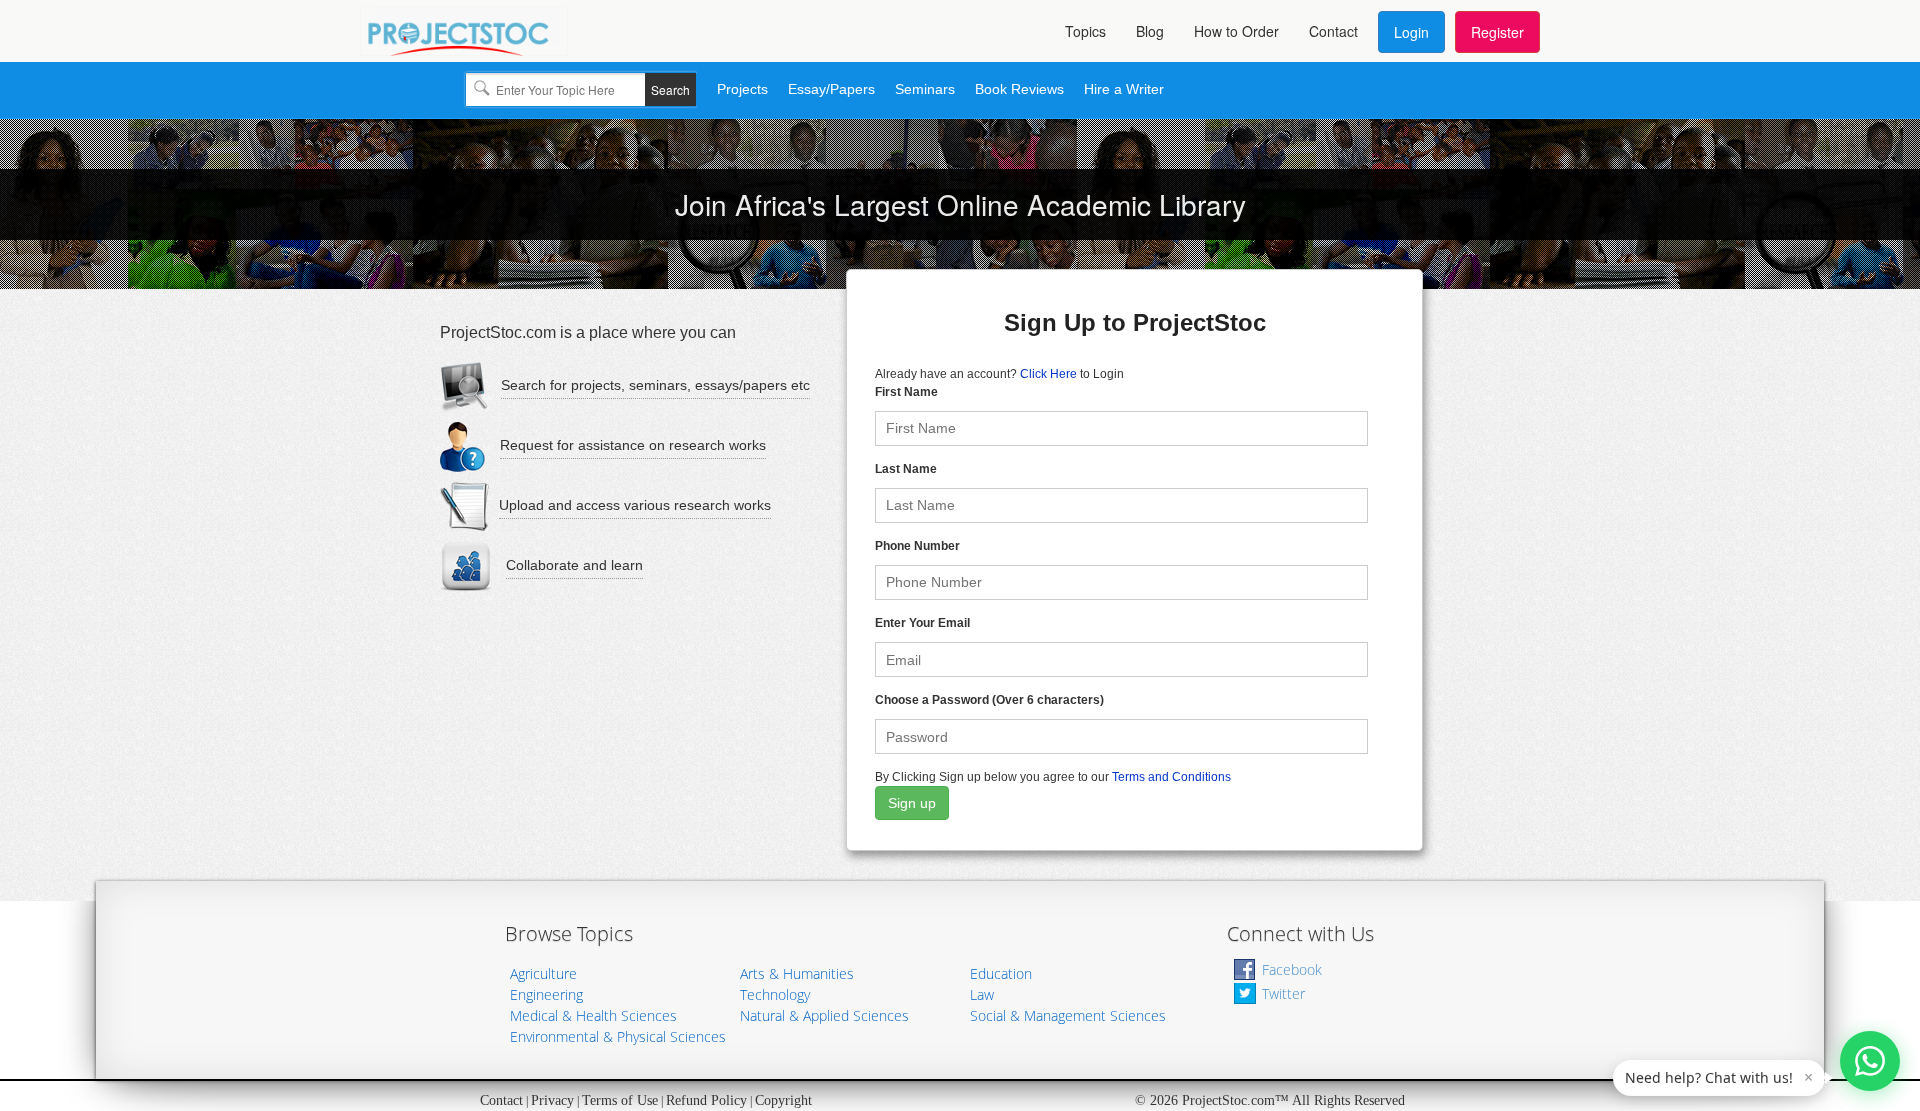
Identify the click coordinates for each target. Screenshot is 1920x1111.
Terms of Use (620, 1100)
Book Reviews (1019, 89)
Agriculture (543, 973)
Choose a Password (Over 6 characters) (989, 700)
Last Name (906, 469)
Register (1497, 32)
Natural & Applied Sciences (824, 1015)
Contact (1333, 31)
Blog (1150, 31)
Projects (742, 89)
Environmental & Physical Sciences (618, 1036)
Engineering (546, 994)
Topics (1085, 31)
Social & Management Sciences (1068, 1015)
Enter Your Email (922, 623)
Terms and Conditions (1171, 777)
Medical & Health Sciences (593, 1015)
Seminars (925, 89)
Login (1411, 32)
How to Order (1236, 31)
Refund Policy (706, 1100)
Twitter (1283, 993)
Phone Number (917, 546)
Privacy (552, 1100)
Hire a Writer (1124, 89)
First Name (906, 392)
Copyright (783, 1100)
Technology (775, 994)
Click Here (1048, 374)
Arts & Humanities (797, 973)
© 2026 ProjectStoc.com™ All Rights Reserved (1270, 1100)
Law (982, 994)
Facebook (1292, 969)
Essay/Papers (831, 89)
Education (1001, 973)
